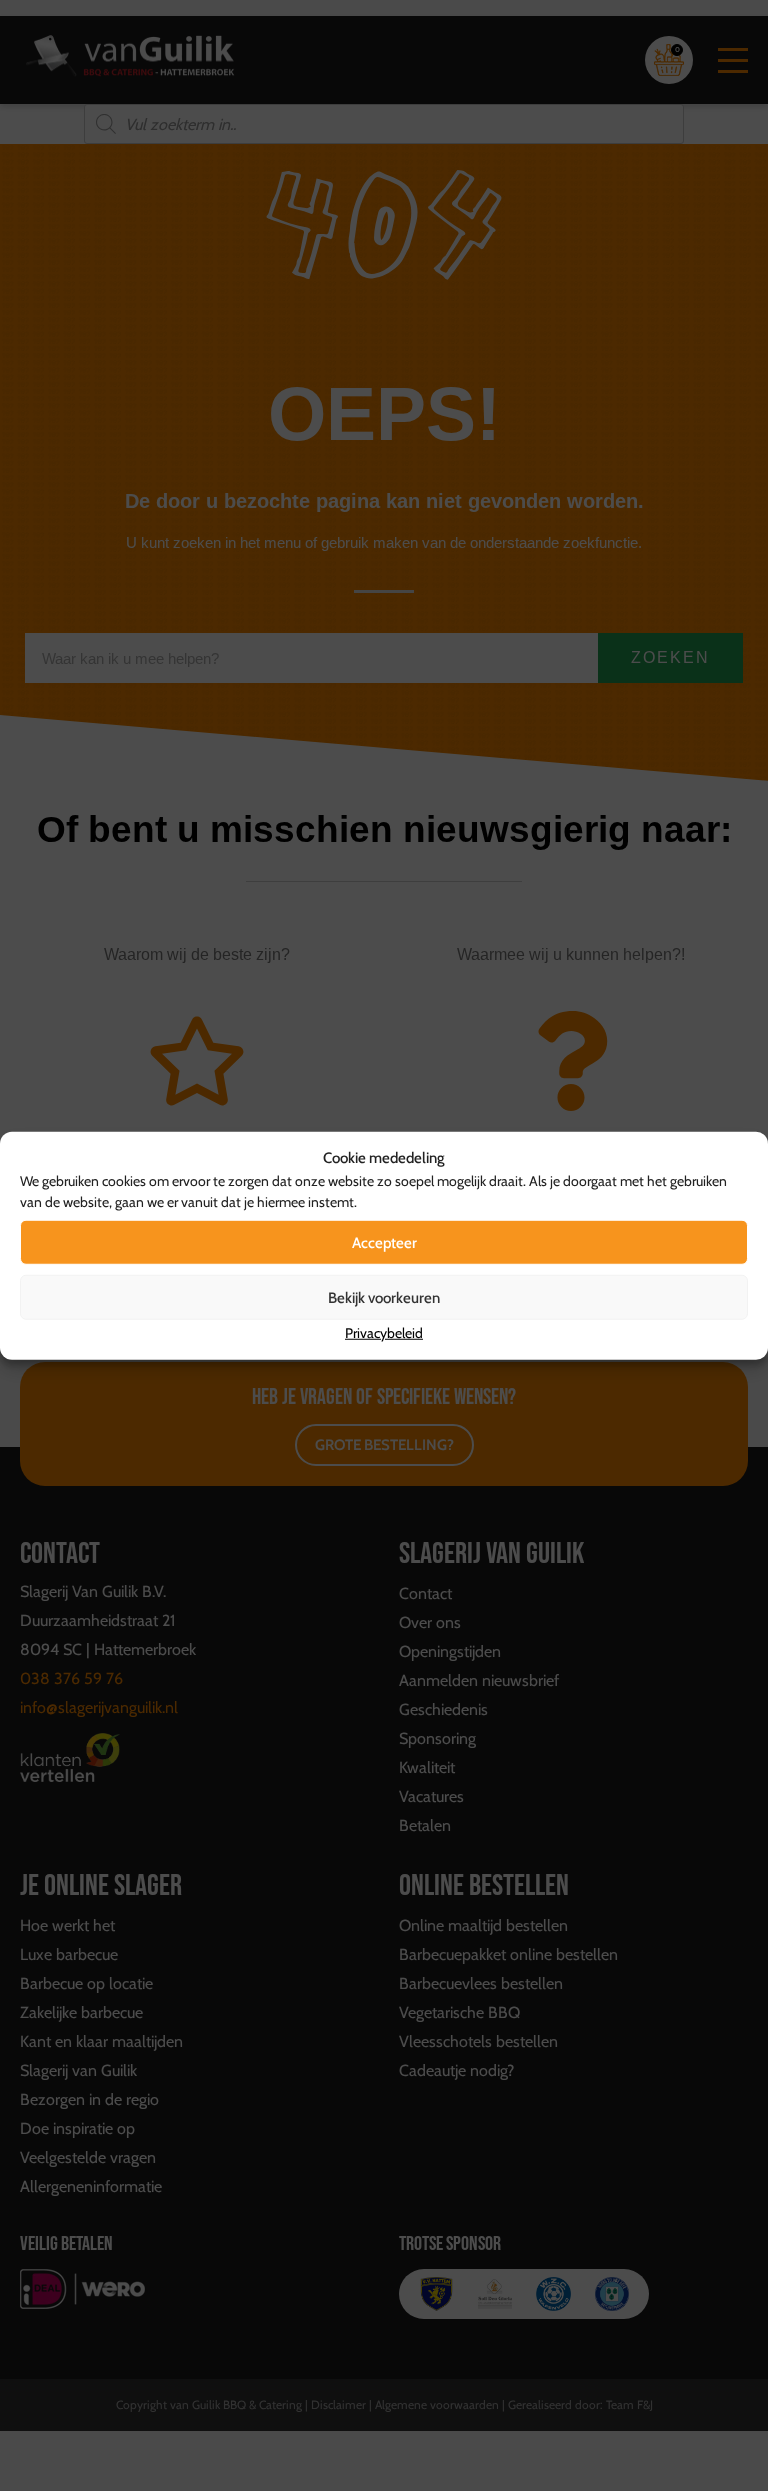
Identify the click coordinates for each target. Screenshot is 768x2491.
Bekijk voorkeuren (384, 1297)
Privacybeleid (384, 1333)
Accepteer (384, 1242)
